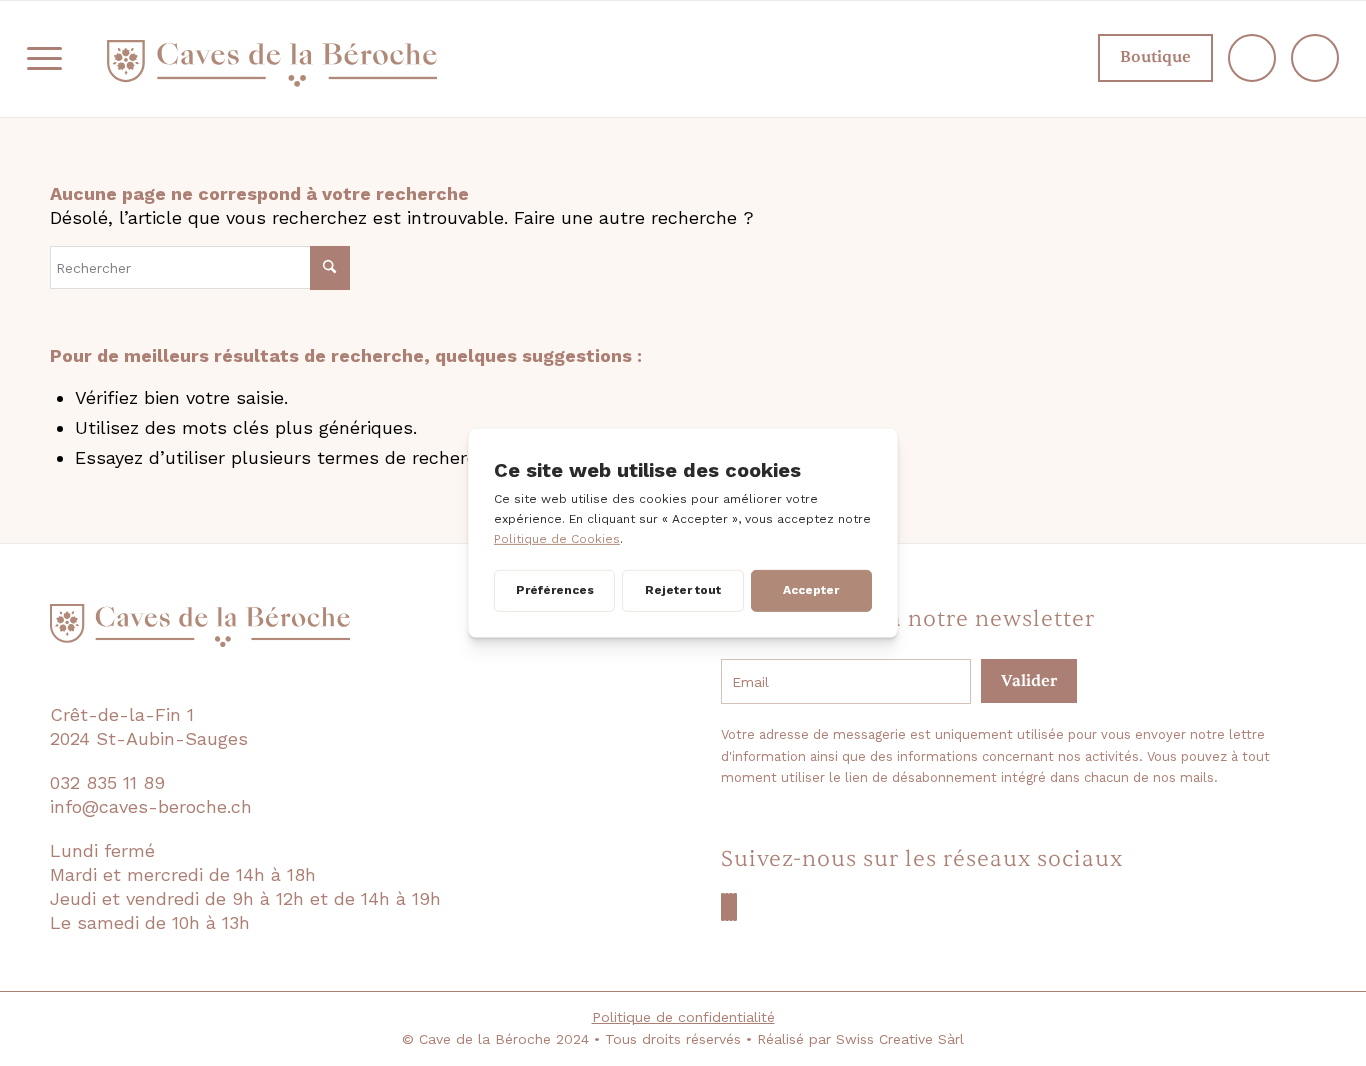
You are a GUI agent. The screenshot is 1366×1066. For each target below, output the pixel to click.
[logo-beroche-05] (272, 63)
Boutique (1155, 57)
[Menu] (44, 59)
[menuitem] (44, 59)
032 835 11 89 (107, 782)
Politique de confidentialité (683, 1017)
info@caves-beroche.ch (151, 806)
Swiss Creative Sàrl (900, 1039)
